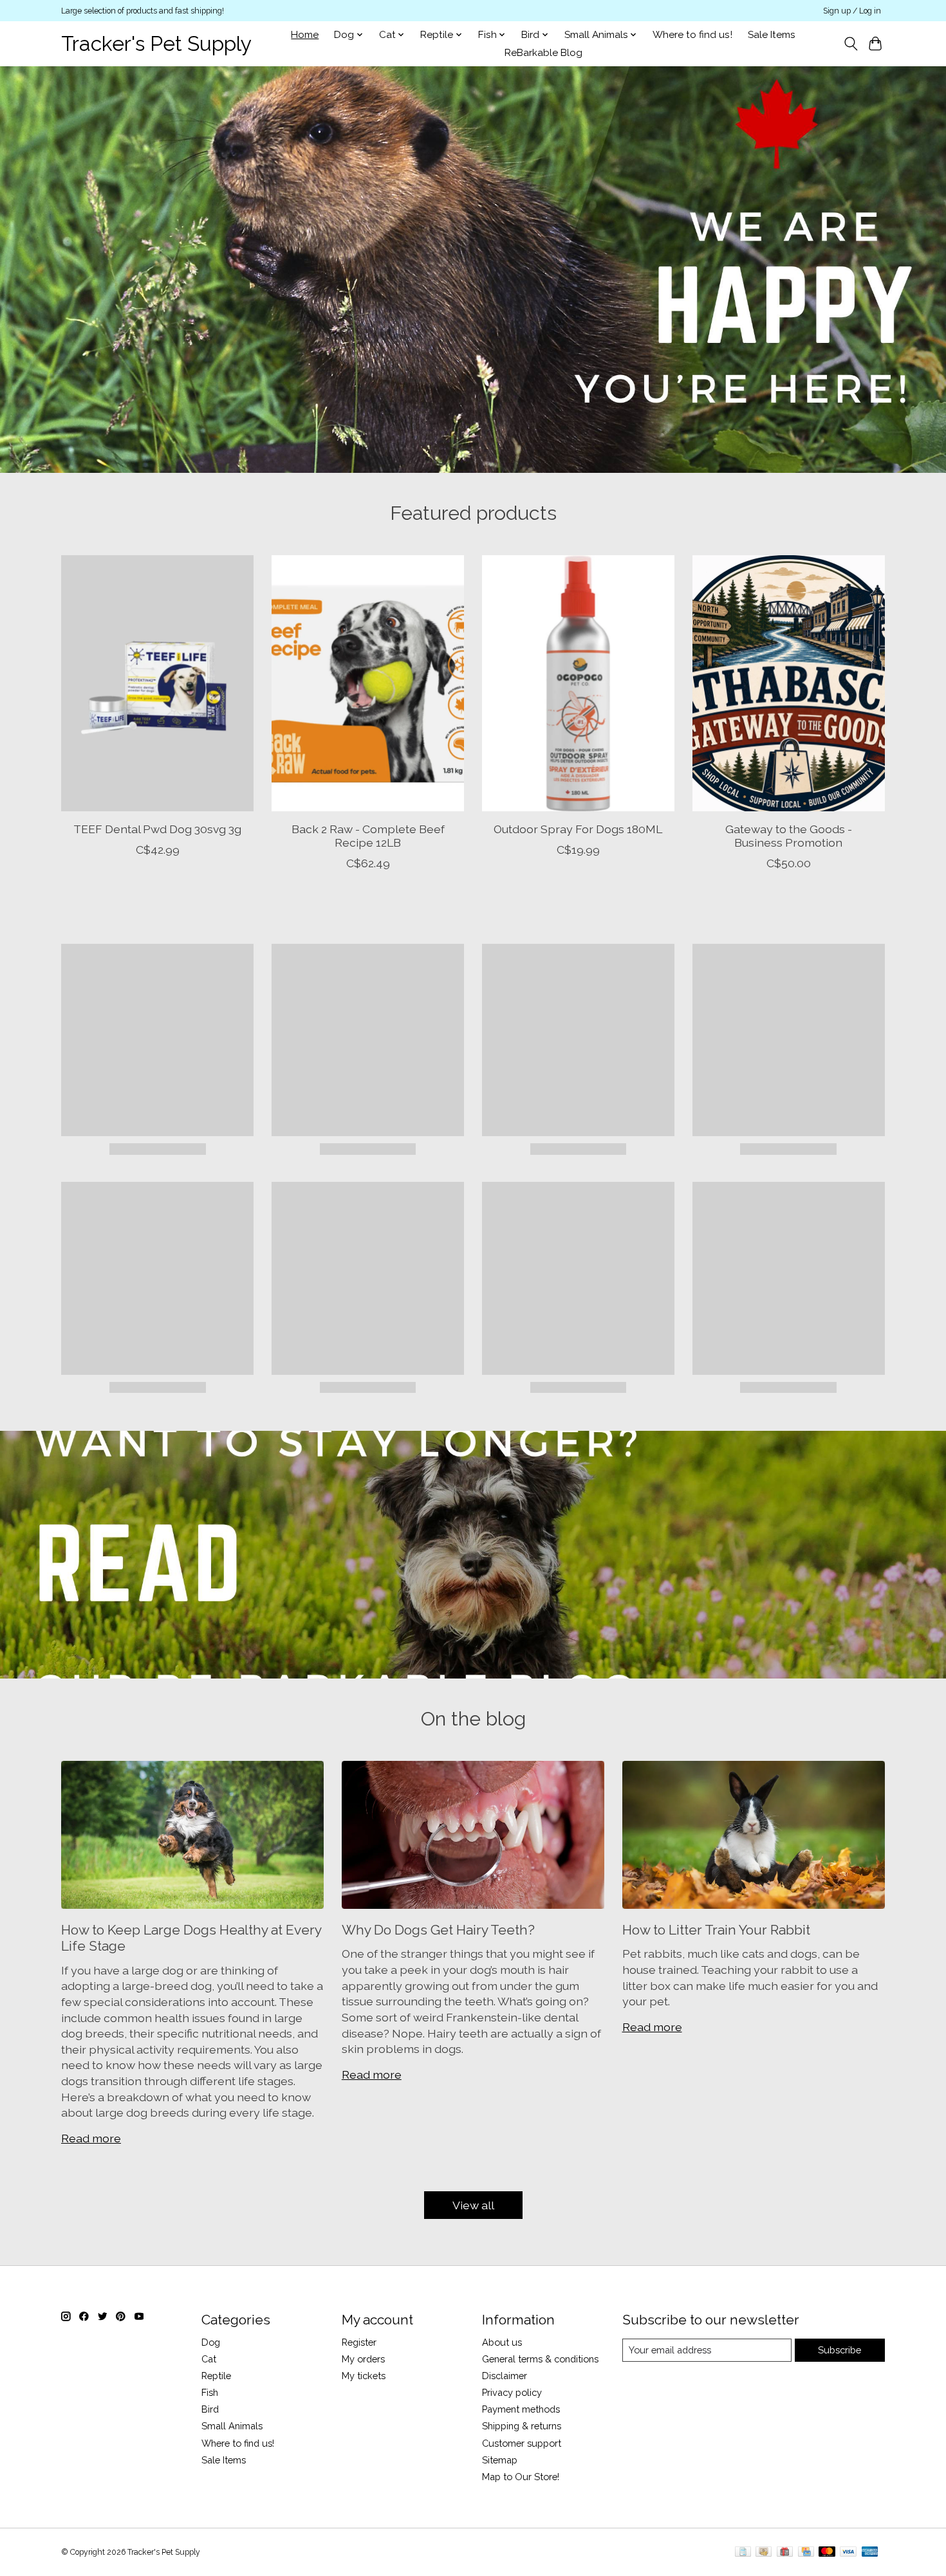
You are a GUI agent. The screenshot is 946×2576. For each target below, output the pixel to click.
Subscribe (839, 2350)
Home (305, 35)
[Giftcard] (785, 2553)
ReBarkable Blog (543, 53)
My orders (363, 2359)
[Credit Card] (806, 2553)
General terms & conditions (540, 2359)
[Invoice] (743, 2553)
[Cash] (764, 2553)
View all (473, 2205)
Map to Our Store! (521, 2477)
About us (502, 2342)
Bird (210, 2409)
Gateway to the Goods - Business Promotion (789, 835)
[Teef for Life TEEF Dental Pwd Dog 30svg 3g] (157, 683)
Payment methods (521, 2409)
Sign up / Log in (852, 11)
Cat (209, 2359)
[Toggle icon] (850, 44)
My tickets (364, 2376)
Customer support (522, 2443)
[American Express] (870, 2553)
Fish (210, 2392)
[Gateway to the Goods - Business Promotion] (789, 683)
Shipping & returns (522, 2426)
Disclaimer (505, 2376)
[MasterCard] (827, 2553)
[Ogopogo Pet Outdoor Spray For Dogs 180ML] (578, 683)
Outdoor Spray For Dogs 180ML (578, 828)
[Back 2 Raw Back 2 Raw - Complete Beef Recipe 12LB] (368, 683)
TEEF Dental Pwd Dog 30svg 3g (157, 828)
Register (359, 2342)
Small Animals (232, 2426)
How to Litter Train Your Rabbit (716, 1930)
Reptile (216, 2376)
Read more (91, 2138)
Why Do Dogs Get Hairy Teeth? (438, 1930)
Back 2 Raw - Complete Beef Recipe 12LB (368, 835)
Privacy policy (512, 2392)
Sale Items (772, 35)
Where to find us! (692, 35)
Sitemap (500, 2460)
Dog (211, 2342)
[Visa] (848, 2553)
